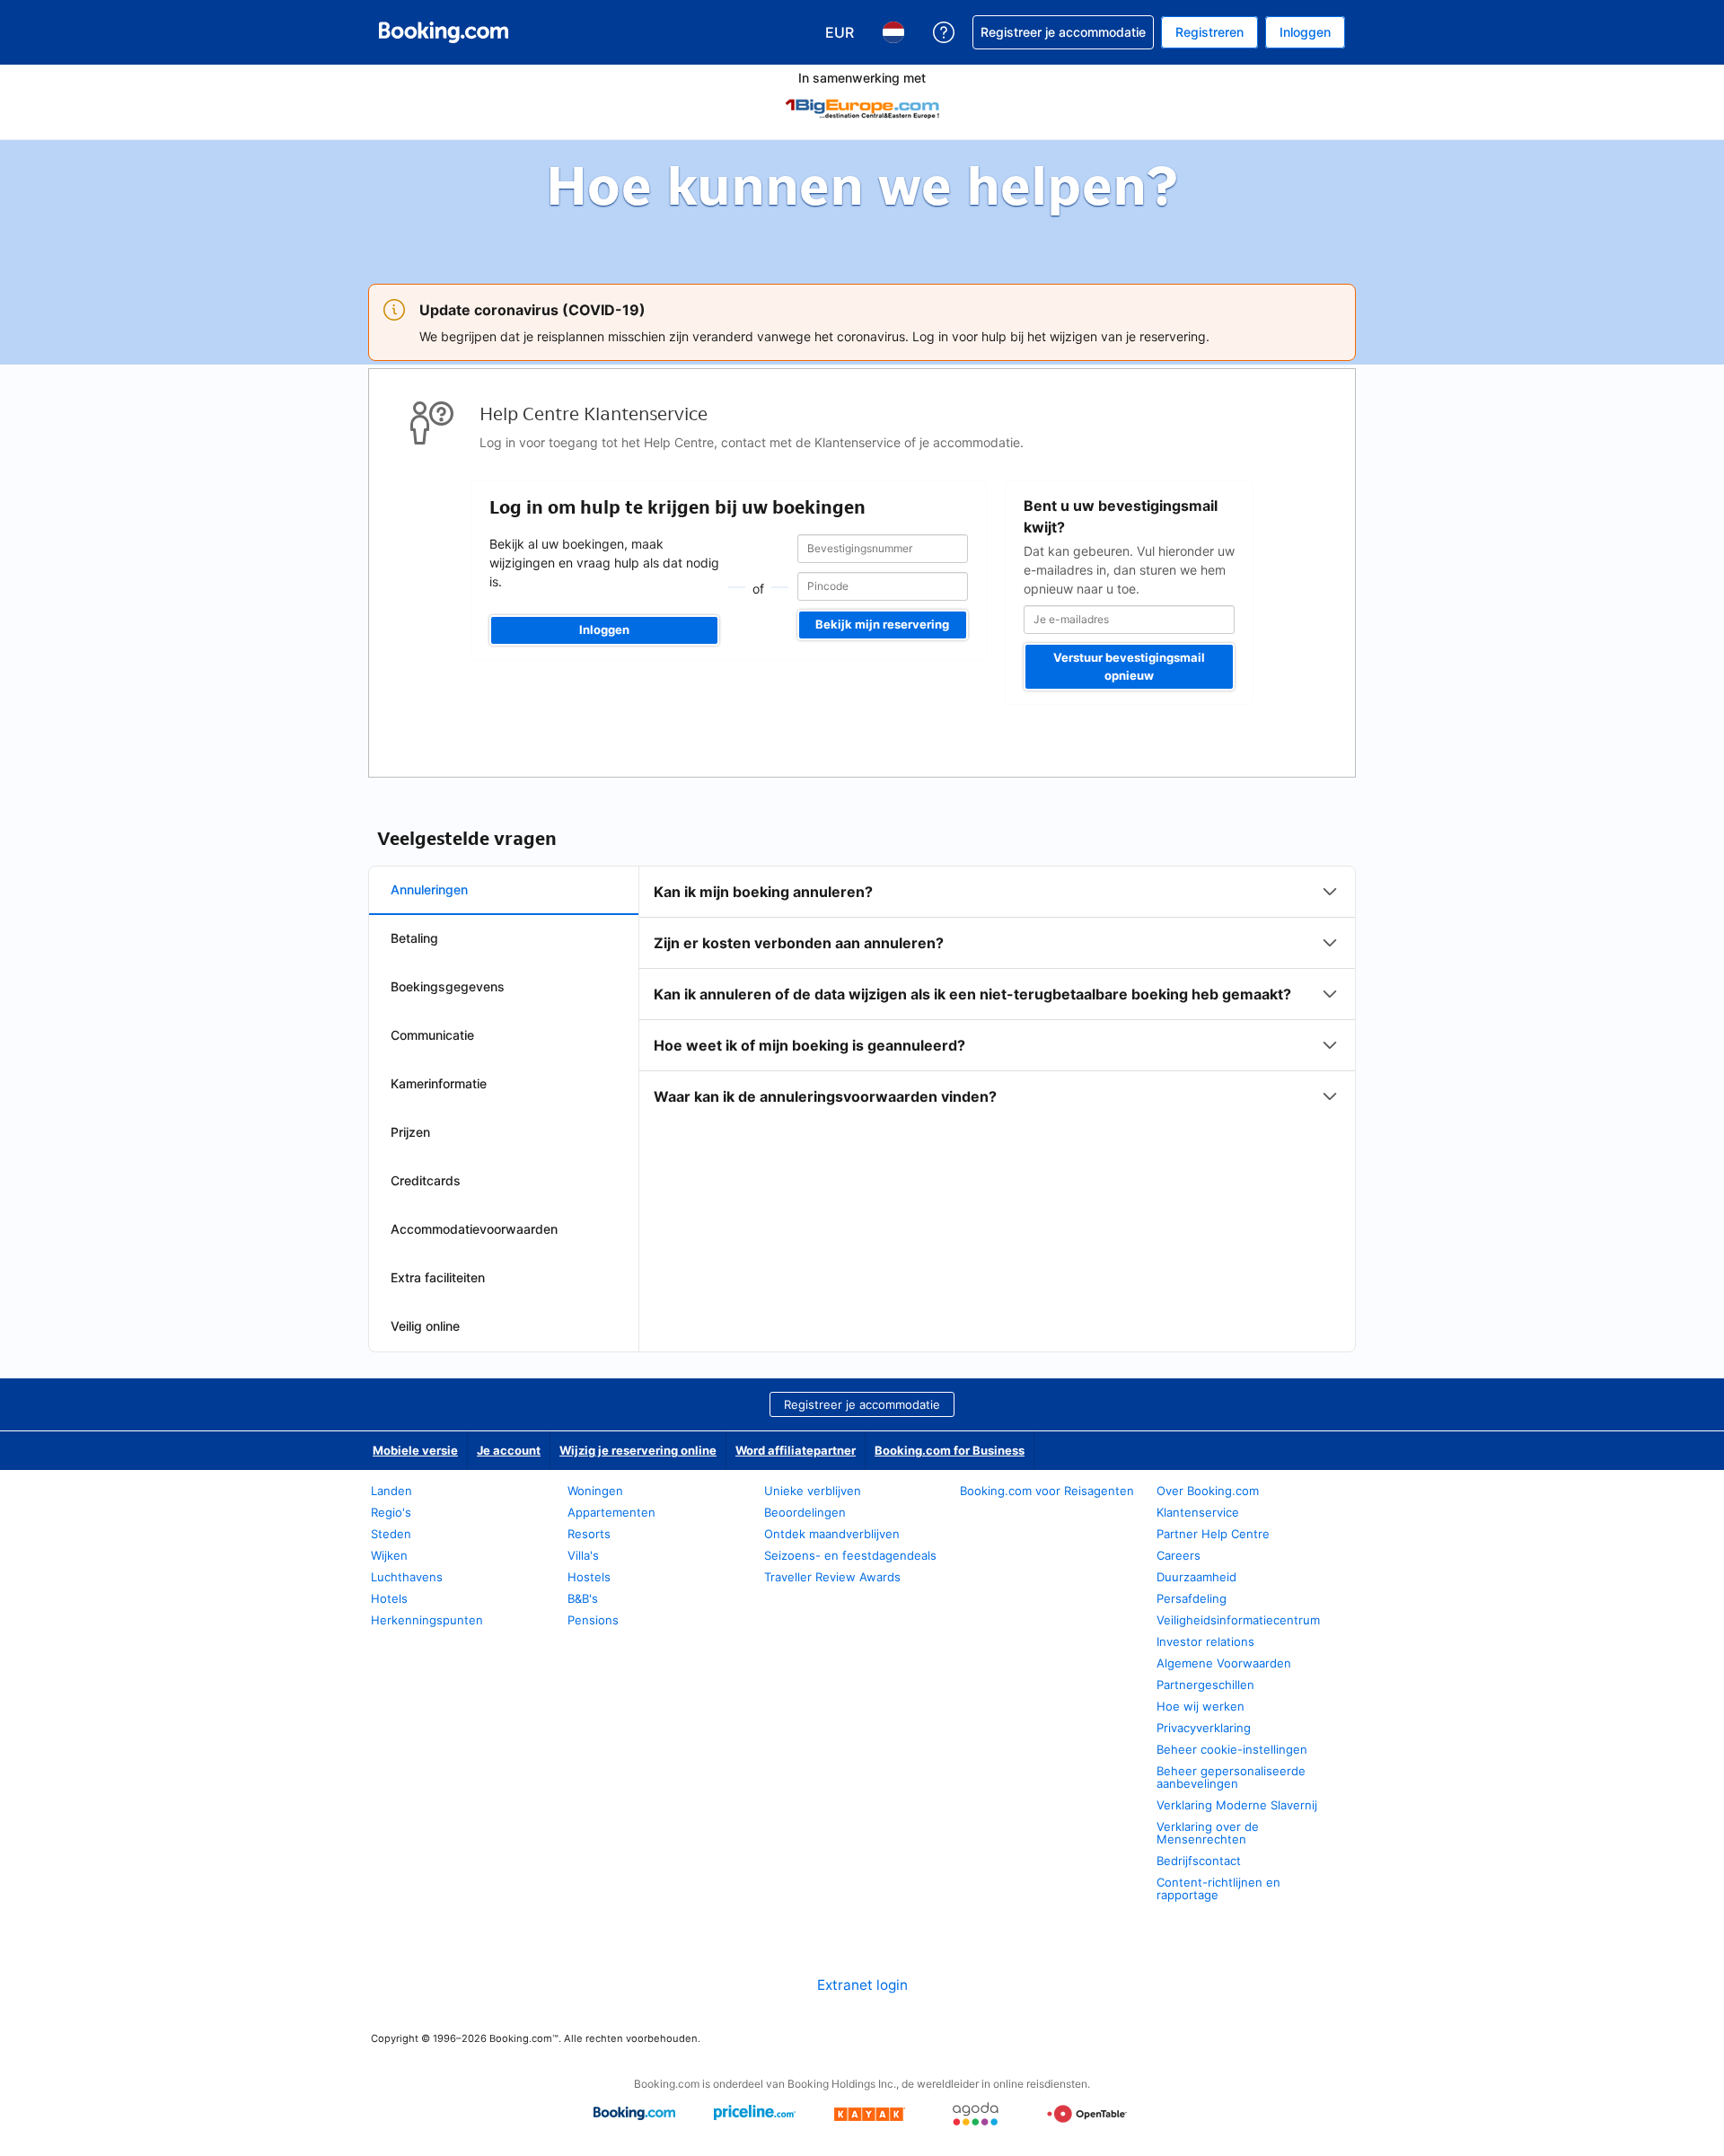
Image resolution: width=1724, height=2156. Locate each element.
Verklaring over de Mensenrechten (1208, 1833)
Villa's (583, 1555)
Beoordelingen (805, 1512)
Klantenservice (1198, 1512)
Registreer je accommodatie (862, 1404)
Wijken (389, 1555)
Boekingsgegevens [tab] (448, 986)
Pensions (593, 1620)
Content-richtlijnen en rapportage (1218, 1888)
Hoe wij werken (1201, 1706)
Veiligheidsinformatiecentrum (1238, 1620)
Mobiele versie (415, 1450)
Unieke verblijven (813, 1491)
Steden (391, 1534)
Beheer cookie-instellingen (1232, 1749)
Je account (509, 1450)
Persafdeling (1192, 1598)
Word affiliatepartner (796, 1450)
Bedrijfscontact (1199, 1861)
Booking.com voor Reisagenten (1047, 1491)
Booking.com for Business (950, 1450)
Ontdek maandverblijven (832, 1534)
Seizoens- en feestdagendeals (850, 1555)
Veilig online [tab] (425, 1326)
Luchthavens (407, 1577)
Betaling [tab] (414, 938)
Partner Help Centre (1213, 1534)
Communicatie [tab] (432, 1035)
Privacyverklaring (1204, 1728)
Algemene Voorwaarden (1224, 1663)
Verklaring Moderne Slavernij (1237, 1805)
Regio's (391, 1512)
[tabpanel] (997, 994)
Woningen (595, 1491)
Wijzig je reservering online (638, 1450)
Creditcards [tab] (426, 1180)
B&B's (583, 1598)
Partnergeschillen (1205, 1685)
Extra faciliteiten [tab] (438, 1277)
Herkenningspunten (427, 1620)
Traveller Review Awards (832, 1577)
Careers (1179, 1555)
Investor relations (1205, 1641)
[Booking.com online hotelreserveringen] (444, 32)
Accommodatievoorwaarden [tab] (474, 1229)
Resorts (589, 1534)
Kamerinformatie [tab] (439, 1083)
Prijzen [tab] (410, 1132)
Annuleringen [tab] (429, 889)
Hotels (389, 1598)
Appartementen (611, 1512)
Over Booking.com (1208, 1491)
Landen (391, 1491)
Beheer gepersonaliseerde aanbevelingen (1231, 1777)
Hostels (589, 1577)
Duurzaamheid (1196, 1577)
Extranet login (862, 1985)
